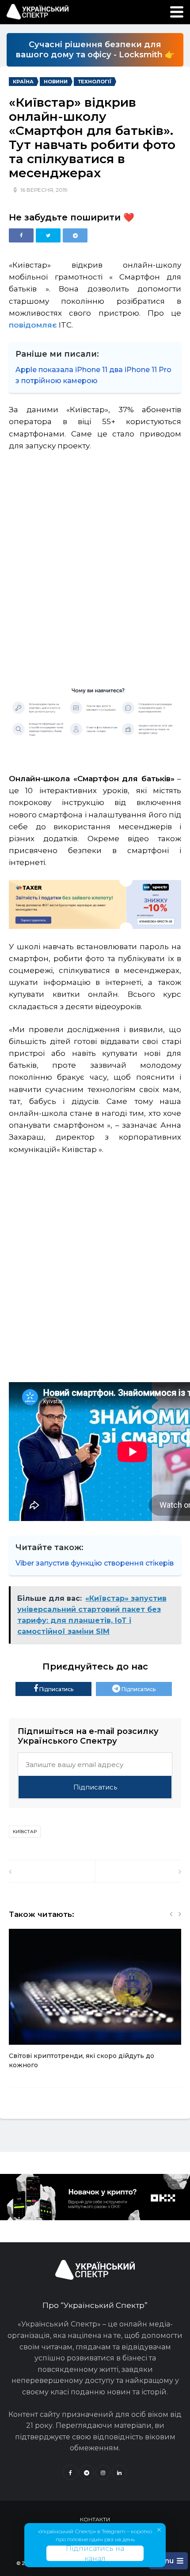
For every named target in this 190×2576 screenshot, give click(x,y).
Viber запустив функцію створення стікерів (95, 1563)
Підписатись (56, 1689)
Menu (163, 2561)
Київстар (25, 1832)
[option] (95, 2004)
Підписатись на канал (95, 2553)
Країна (23, 82)
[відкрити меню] (177, 12)
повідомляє (33, 325)
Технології (95, 82)
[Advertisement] (95, 561)
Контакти (95, 2519)
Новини (56, 82)
